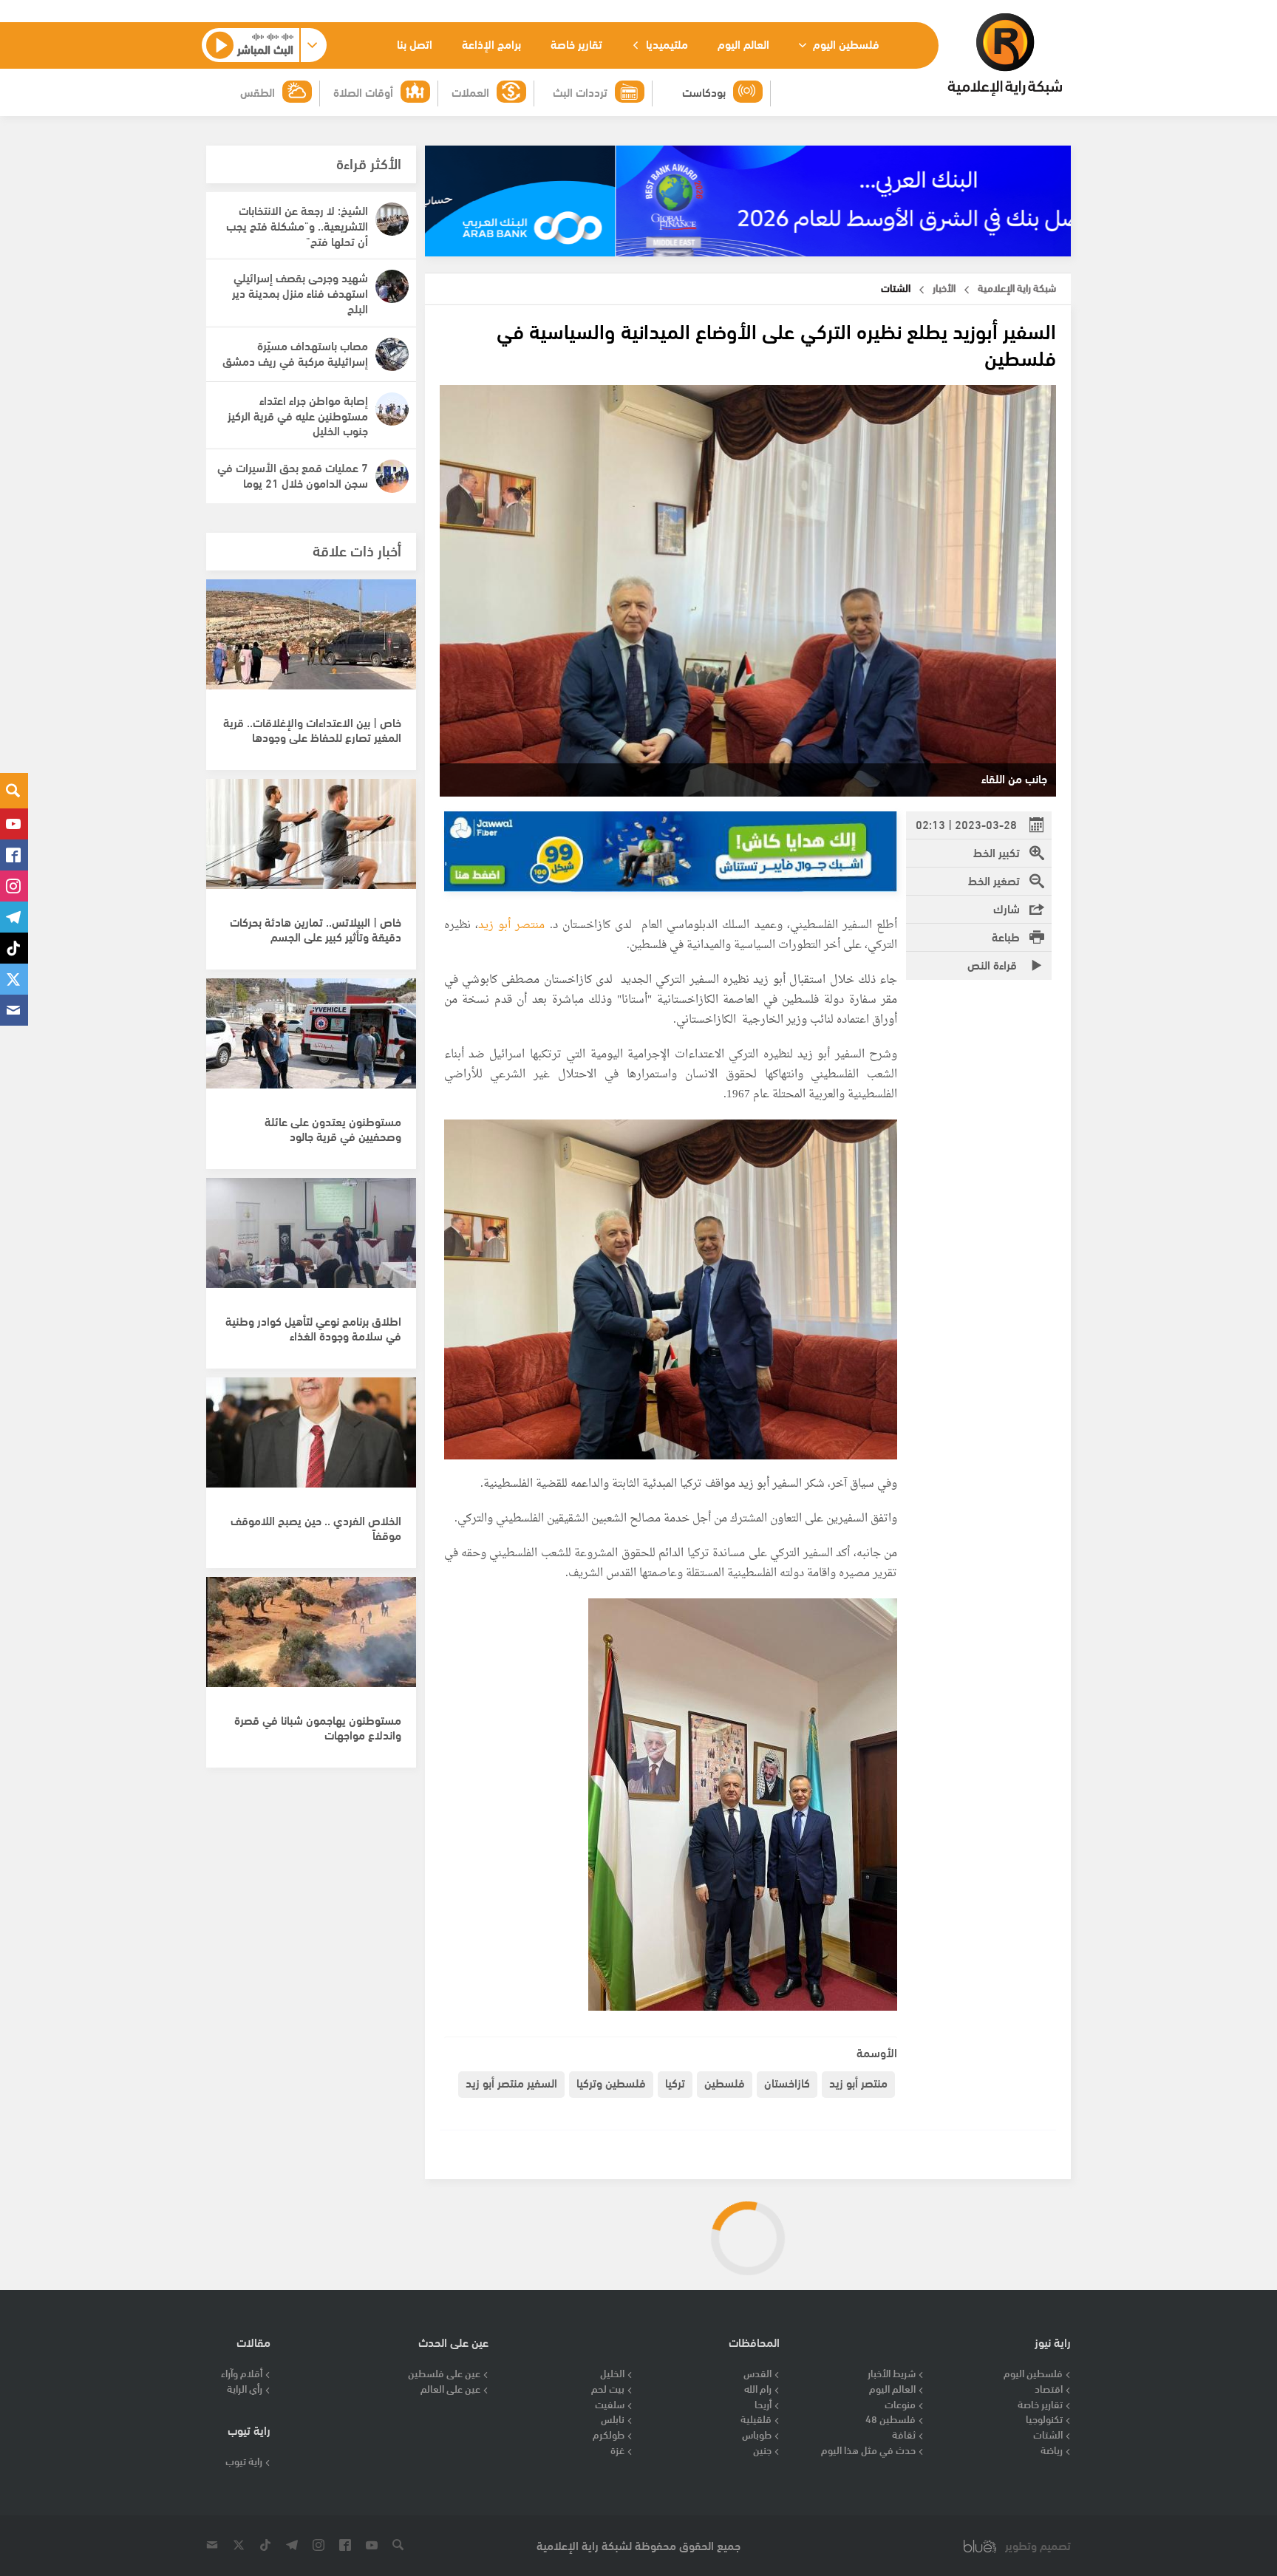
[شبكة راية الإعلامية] (1005, 55)
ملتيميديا (665, 43)
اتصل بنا (415, 43)
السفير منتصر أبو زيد (511, 2082)
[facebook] (14, 855)
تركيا (675, 2082)
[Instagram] (14, 886)
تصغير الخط (994, 880)
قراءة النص (994, 964)
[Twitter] (14, 979)
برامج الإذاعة (491, 43)
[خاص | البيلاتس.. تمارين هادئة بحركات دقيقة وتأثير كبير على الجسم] (311, 842)
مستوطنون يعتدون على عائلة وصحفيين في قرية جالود (333, 1128)
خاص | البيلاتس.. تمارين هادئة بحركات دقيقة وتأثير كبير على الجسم (316, 929)
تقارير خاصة (576, 43)
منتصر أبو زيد (512, 926)
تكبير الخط (997, 852)
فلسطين (725, 2082)
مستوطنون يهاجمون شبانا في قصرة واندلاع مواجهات (318, 1727)
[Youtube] (14, 824)
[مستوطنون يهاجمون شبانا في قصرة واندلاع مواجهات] (311, 1640)
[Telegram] (14, 917)
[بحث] (14, 791)
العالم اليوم (743, 43)
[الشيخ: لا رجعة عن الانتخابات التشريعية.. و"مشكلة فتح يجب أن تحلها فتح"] (392, 219)
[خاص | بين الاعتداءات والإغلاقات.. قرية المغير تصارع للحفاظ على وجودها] (311, 642)
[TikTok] (14, 948)
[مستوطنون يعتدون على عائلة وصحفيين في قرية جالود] (311, 1041)
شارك (1007, 908)
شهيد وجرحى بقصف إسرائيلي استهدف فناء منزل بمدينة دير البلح (300, 292)
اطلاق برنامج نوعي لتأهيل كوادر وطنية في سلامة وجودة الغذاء (313, 1328)
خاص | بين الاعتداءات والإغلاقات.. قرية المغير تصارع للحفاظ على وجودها (312, 729)
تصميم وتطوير (1038, 2545)
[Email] (14, 1010)
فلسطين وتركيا (611, 2082)
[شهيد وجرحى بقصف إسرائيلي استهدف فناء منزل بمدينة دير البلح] (392, 286)
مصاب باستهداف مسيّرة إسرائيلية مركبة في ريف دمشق (295, 352)
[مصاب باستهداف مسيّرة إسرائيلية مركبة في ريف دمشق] (392, 354)
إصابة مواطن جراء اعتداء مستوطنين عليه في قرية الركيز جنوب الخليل (298, 415)
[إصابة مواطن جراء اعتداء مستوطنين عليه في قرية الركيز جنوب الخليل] (392, 409)
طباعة (1006, 936)
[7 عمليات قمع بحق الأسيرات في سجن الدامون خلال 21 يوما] (392, 476)
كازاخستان (787, 2082)
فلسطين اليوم (845, 43)
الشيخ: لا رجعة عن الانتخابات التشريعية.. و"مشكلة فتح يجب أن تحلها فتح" (297, 225)
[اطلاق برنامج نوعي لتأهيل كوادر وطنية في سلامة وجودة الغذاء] (311, 1241)
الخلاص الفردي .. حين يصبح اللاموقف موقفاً (316, 1527)
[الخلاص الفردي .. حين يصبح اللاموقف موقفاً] (311, 1440)
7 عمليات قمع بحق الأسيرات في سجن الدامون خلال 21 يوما (293, 474)
